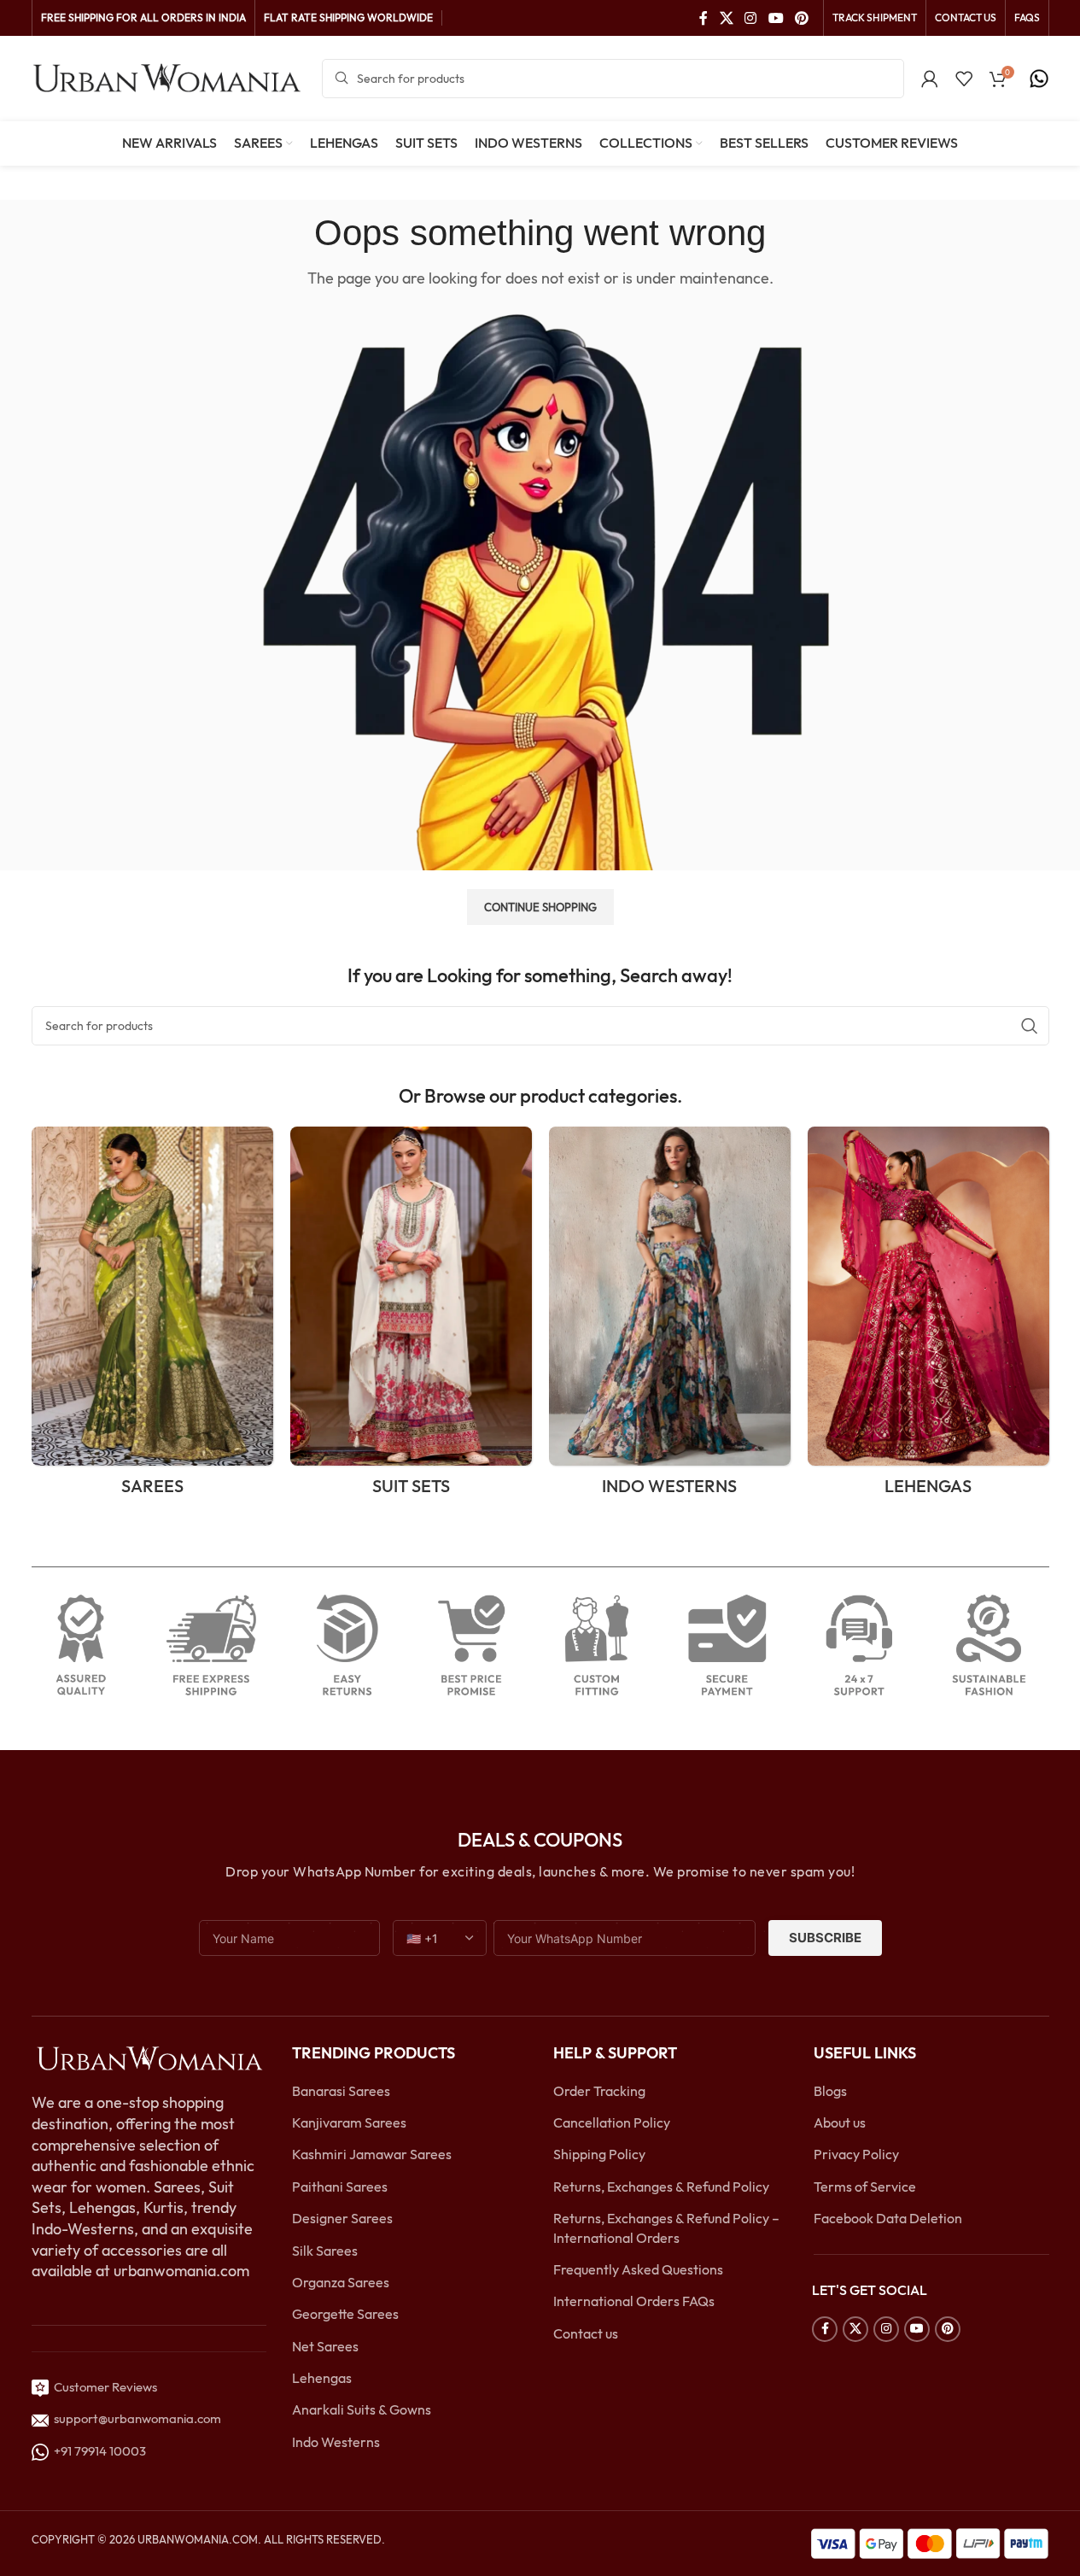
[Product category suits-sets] (411, 1317)
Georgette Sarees (345, 2314)
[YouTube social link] (776, 18)
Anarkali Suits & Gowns (362, 2409)
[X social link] (726, 18)
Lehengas (322, 2378)
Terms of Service (865, 2187)
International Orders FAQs (634, 2301)
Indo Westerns (336, 2442)
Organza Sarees (341, 2282)
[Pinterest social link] (801, 18)
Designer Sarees (342, 2218)
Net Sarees (325, 2346)
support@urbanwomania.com (137, 2418)
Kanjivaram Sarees (349, 2122)
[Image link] (149, 2058)
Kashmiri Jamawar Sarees (372, 2154)
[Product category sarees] (152, 1317)
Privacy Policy (856, 2154)
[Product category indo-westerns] (670, 1317)
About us (840, 2122)
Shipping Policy (599, 2154)
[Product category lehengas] (928, 1317)
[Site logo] (168, 77)
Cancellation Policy (612, 2122)
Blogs (830, 2091)
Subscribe (825, 1938)
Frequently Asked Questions (638, 2269)
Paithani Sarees (340, 2187)
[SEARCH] (1030, 1026)
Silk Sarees (325, 2251)
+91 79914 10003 (97, 2451)
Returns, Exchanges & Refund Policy (661, 2187)
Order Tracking (599, 2091)
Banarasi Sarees (341, 2091)
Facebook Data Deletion (888, 2218)
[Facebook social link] (703, 18)
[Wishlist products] (964, 79)
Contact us (586, 2333)
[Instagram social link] (751, 18)
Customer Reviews (103, 2387)
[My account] (930, 79)
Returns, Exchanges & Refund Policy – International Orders (666, 2228)
